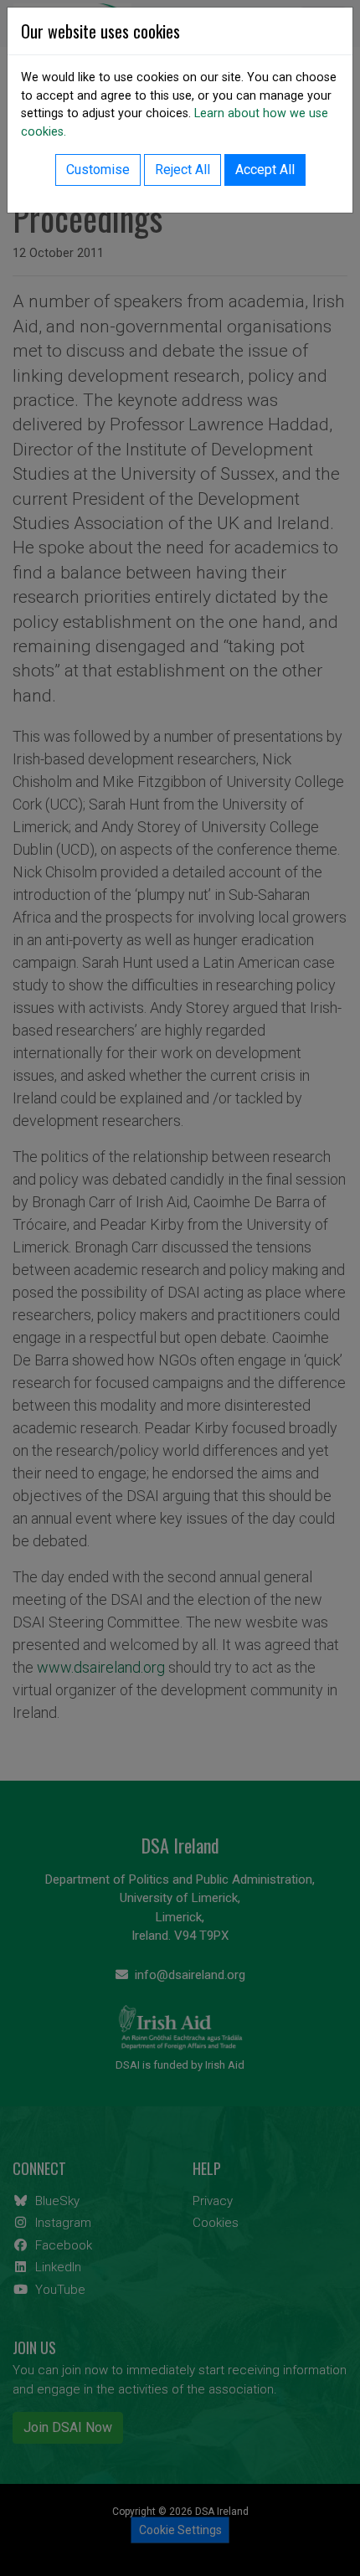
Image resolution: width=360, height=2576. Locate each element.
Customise (98, 170)
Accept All (265, 170)
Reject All (183, 170)
